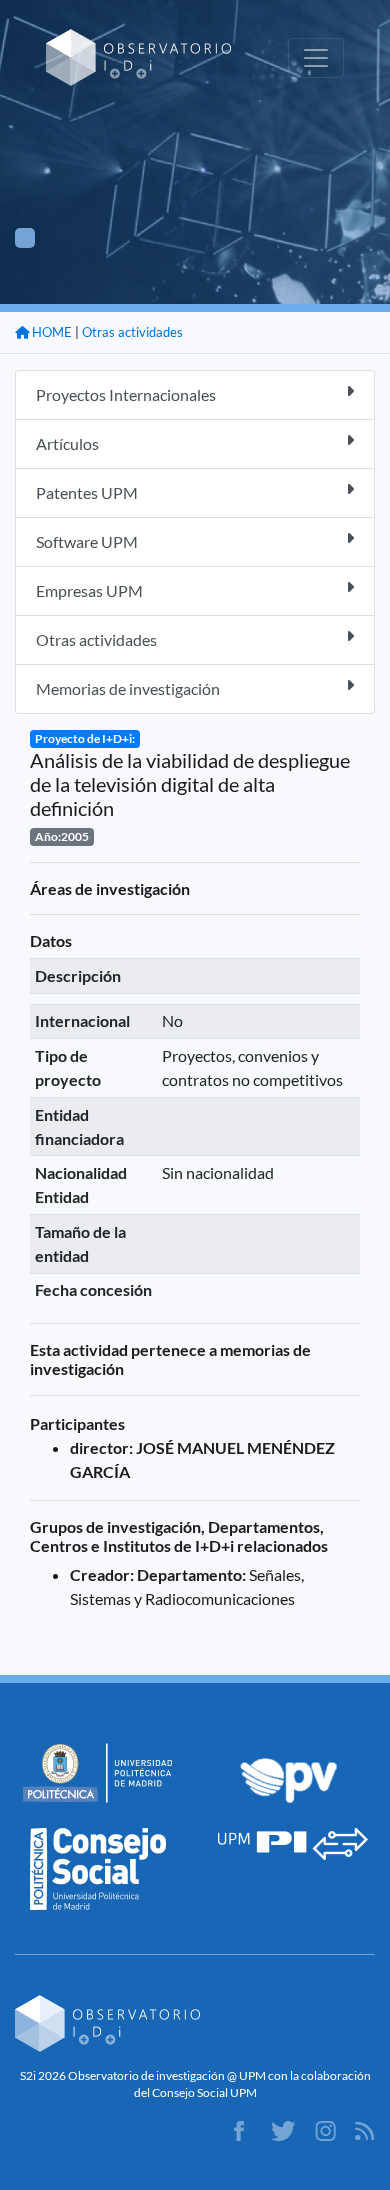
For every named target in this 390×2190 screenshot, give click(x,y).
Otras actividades (132, 332)
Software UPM (87, 541)
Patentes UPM (87, 492)
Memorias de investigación (128, 688)
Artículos (67, 443)
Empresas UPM (89, 590)
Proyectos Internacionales (126, 394)
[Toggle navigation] (316, 58)
